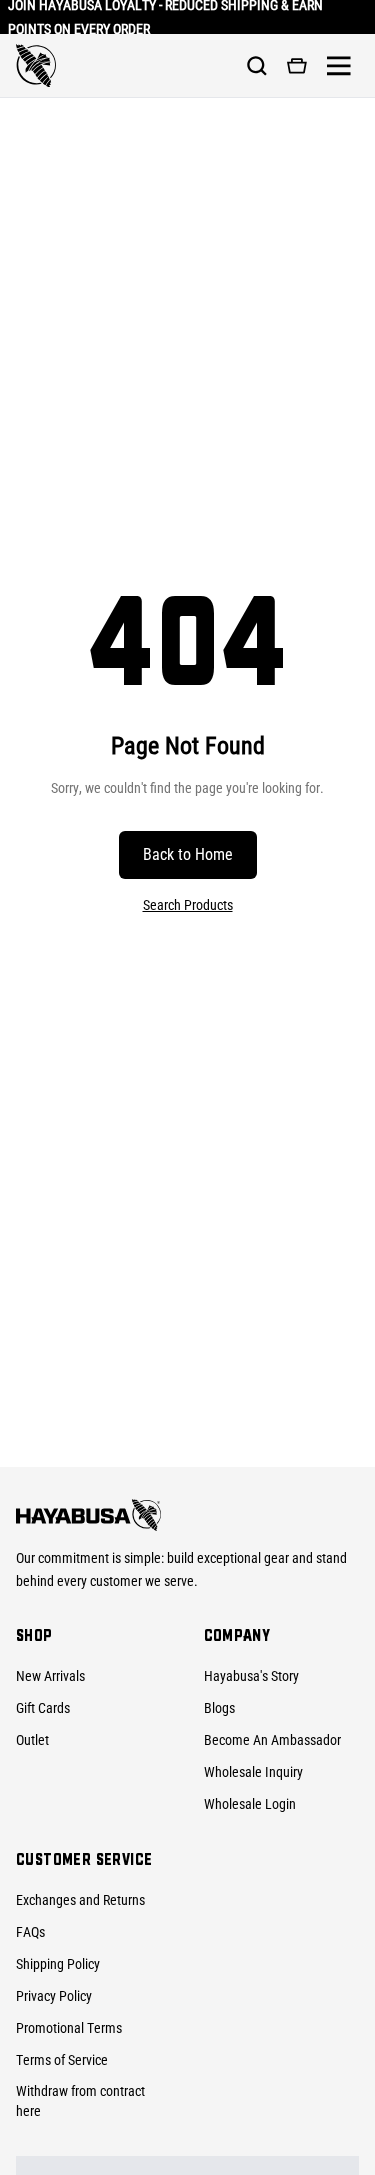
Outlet (32, 1740)
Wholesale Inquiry (253, 1772)
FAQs (30, 1932)
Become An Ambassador (272, 1740)
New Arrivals (50, 1676)
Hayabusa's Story (251, 1676)
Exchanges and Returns (80, 1900)
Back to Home (188, 854)
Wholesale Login (250, 1804)
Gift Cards (43, 1708)
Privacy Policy (54, 1996)
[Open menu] (339, 66)
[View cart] (297, 66)
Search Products (188, 905)
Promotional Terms (69, 2028)
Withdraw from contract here (80, 2101)
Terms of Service (62, 2060)
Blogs (219, 1708)
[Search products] (257, 66)
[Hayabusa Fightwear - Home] (36, 66)
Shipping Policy (58, 1964)
